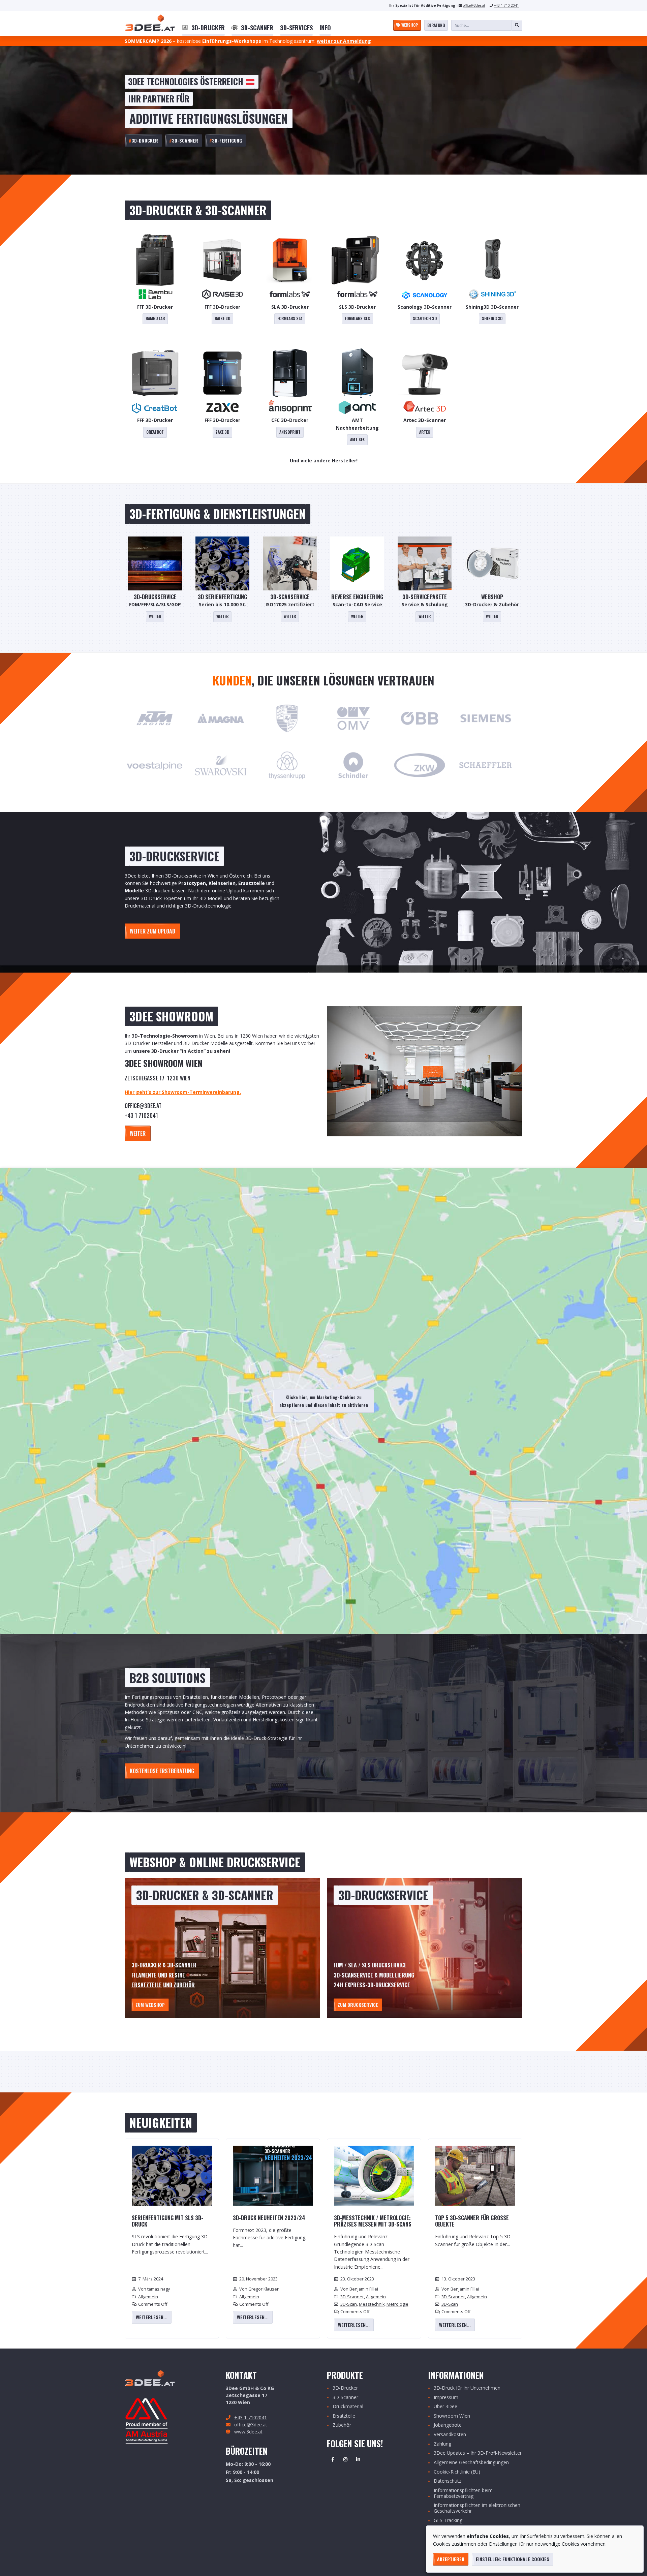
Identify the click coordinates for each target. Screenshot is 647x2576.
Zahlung (442, 2444)
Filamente (144, 1975)
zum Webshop (150, 2005)
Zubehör (342, 2425)
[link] (203, 28)
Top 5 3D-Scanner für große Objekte (472, 2221)
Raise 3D (222, 318)
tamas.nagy (159, 2289)
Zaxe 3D (222, 432)
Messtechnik (372, 2304)
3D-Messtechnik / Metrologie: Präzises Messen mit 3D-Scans (373, 2221)
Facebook (333, 2459)
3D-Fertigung (226, 140)
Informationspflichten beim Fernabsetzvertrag (463, 2493)
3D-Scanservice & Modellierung (374, 1975)
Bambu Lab (155, 318)
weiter (138, 1133)
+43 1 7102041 (251, 2417)
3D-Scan (349, 2304)
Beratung (436, 25)
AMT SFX (357, 439)
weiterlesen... (152, 2317)
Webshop (409, 25)
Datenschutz (448, 2481)
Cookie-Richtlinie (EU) (457, 2472)
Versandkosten (450, 2435)
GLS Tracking (448, 2521)
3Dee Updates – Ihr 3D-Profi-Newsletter (478, 2453)
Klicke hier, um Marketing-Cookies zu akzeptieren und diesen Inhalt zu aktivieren (324, 1401)
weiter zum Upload (152, 931)
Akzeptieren (451, 2559)
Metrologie (397, 2304)
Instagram (345, 2459)
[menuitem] (203, 28)
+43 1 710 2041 (506, 5)
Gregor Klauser (264, 2289)
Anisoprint (290, 432)
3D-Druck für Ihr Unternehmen (467, 2388)
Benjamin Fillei (364, 2289)
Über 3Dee (445, 2407)
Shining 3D (492, 318)
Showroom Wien (452, 2416)
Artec (425, 432)
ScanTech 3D (425, 318)
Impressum (446, 2398)
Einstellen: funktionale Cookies (513, 2559)
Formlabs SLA (290, 318)
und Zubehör (179, 1985)
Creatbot (155, 432)
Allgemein (148, 2297)
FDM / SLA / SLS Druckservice (370, 1965)
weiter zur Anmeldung (344, 41)
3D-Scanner (184, 140)
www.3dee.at (248, 2432)
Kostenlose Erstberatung (162, 1771)
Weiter (155, 616)
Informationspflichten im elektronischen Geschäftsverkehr (477, 2508)
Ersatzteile (147, 1985)
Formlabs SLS (357, 318)
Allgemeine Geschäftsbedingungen (471, 2463)
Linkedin (358, 2459)
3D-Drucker (143, 140)
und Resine (172, 1975)
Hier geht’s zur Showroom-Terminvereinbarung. (183, 1092)
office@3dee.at (474, 5)
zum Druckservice (358, 2005)
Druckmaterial (348, 2407)
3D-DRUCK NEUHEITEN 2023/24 (269, 2218)
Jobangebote (448, 2425)
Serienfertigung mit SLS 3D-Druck (167, 2221)
